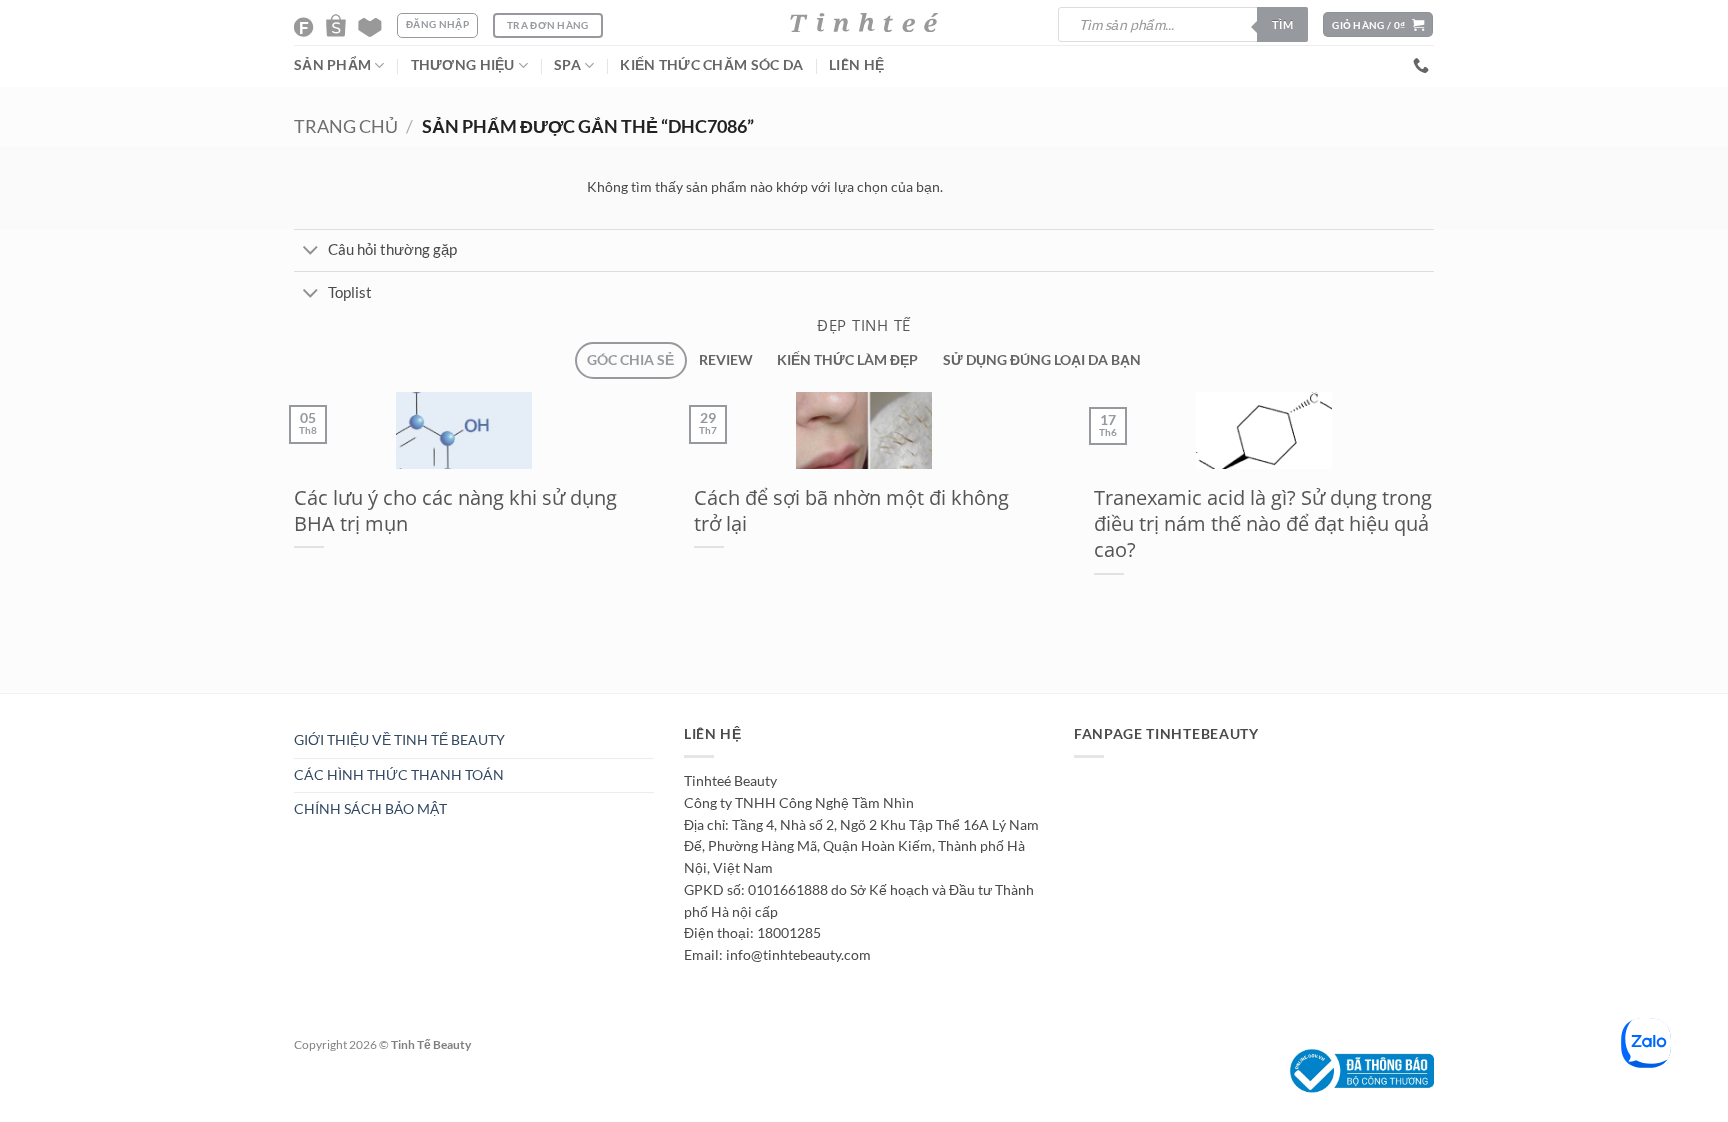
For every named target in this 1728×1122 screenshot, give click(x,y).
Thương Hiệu (463, 65)
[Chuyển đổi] (310, 252)
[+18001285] (1423, 65)
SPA (567, 65)
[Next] (328, 703)
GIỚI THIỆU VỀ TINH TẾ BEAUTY (399, 740)
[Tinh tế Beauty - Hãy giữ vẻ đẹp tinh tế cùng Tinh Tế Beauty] (864, 22)
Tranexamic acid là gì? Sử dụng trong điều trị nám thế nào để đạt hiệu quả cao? (1263, 523)
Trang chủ (346, 126)
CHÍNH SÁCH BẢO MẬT (370, 809)
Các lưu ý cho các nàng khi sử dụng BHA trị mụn (455, 510)
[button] (1378, 24)
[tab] (630, 360)
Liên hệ (856, 65)
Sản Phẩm (332, 65)
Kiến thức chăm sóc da (711, 65)
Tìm (1282, 24)
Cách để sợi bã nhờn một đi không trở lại (851, 510)
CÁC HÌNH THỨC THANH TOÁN (399, 775)
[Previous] (281, 703)
